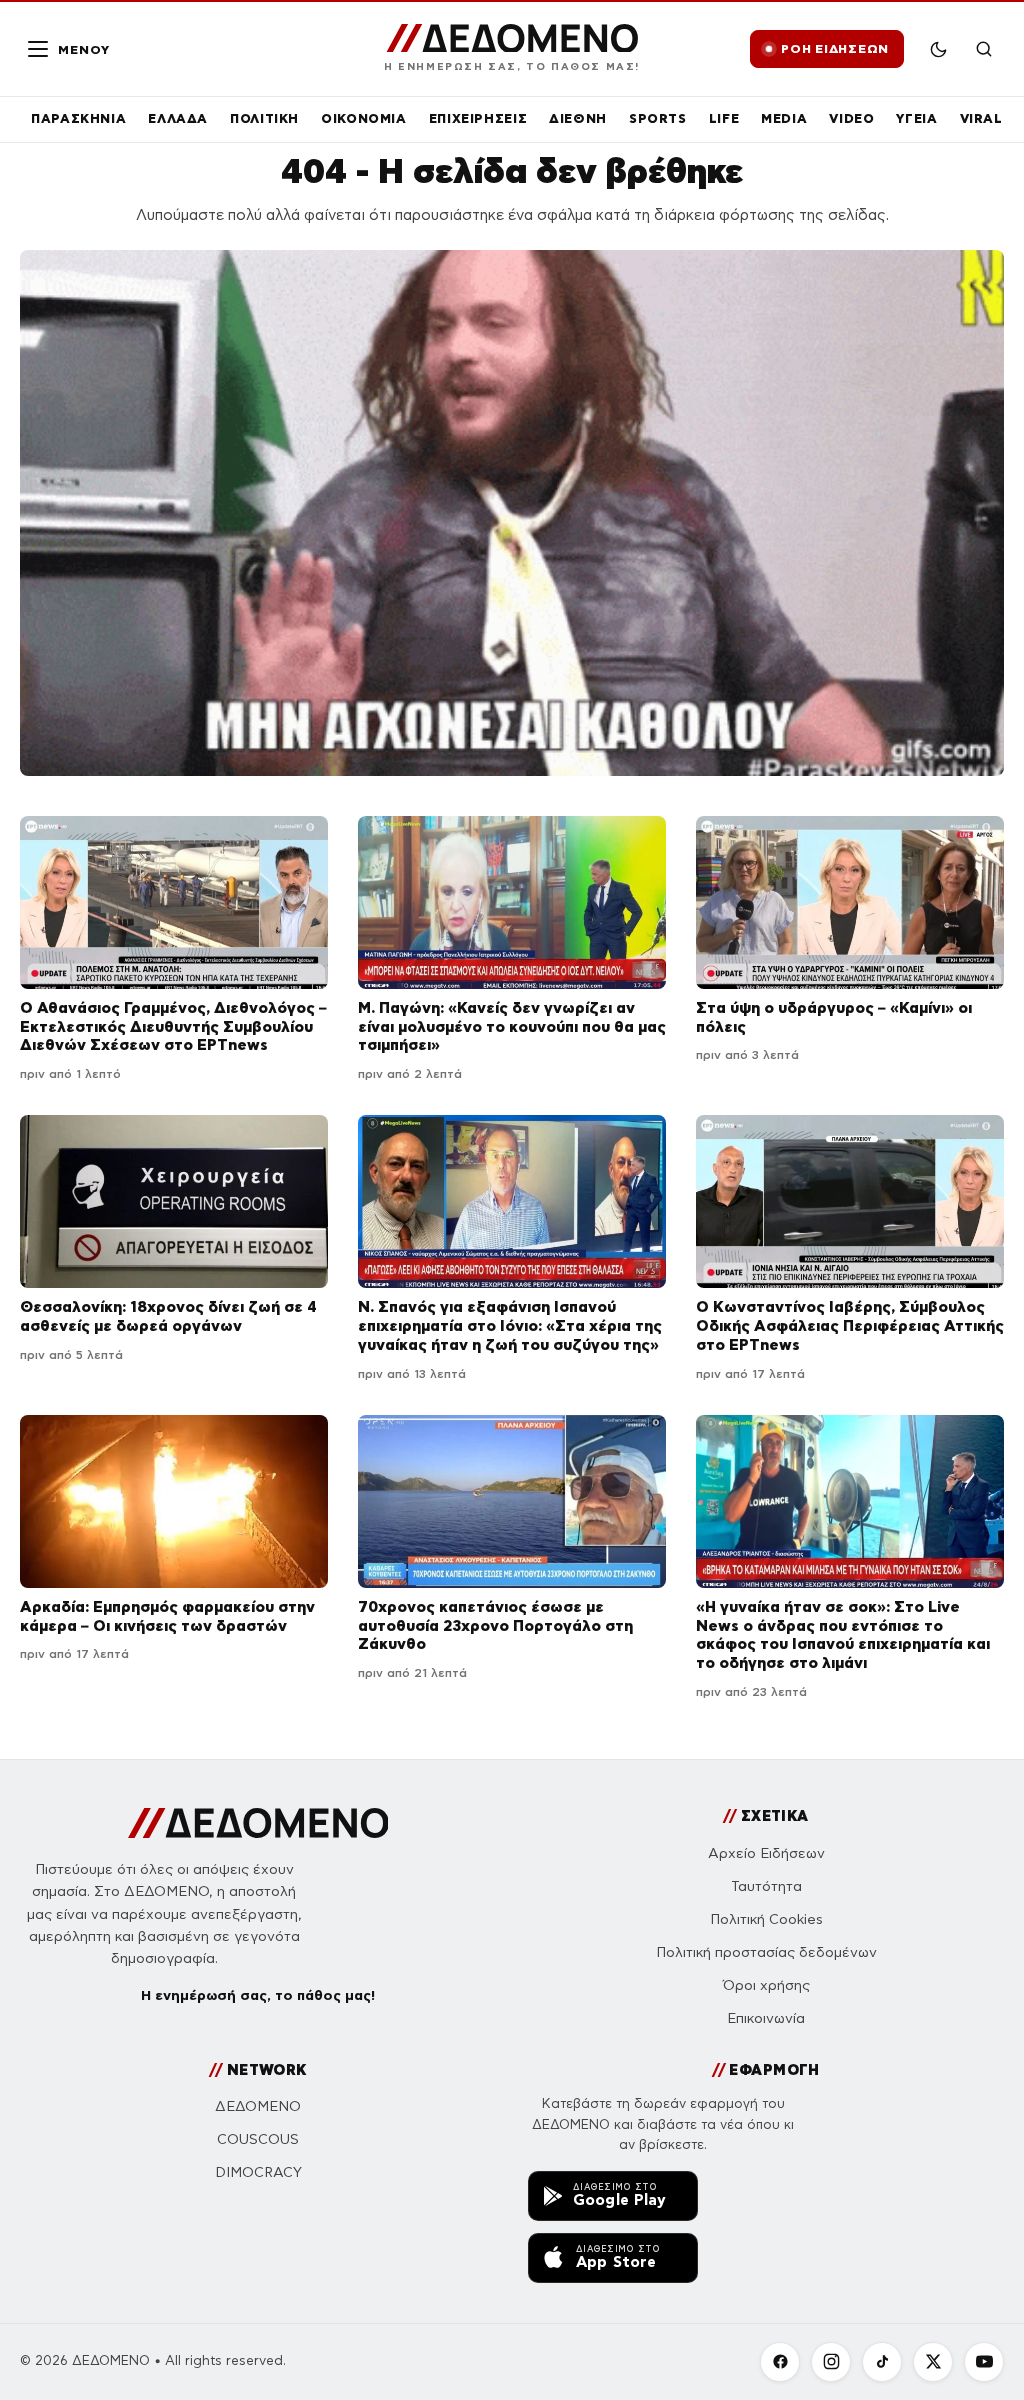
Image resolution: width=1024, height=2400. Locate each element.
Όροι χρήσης (766, 1985)
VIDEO (851, 118)
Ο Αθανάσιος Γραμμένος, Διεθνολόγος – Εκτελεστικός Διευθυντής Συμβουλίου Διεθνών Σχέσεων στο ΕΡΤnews (173, 1026)
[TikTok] (882, 2362)
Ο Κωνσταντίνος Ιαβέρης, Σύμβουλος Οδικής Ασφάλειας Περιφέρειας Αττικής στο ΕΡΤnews (850, 1325)
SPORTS (658, 118)
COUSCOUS (258, 2139)
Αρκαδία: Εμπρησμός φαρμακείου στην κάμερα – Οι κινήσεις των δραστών (167, 1616)
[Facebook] (780, 2362)
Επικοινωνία (766, 2018)
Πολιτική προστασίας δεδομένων (766, 1952)
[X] (933, 2362)
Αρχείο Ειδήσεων (766, 1853)
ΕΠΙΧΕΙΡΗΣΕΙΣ (478, 118)
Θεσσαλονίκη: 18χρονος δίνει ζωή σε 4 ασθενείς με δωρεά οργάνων (168, 1316)
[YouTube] (984, 2362)
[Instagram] (831, 2362)
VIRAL (981, 118)
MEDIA (784, 118)
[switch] (938, 49)
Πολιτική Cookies (766, 1919)
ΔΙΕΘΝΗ (578, 118)
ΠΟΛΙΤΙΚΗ (264, 118)
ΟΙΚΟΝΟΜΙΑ (364, 118)
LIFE (724, 118)
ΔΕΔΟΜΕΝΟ (258, 2106)
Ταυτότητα (766, 1886)
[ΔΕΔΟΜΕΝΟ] (258, 1823)
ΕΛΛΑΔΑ (178, 118)
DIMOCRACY (258, 2172)
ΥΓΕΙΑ (916, 118)
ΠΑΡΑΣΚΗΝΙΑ (78, 118)
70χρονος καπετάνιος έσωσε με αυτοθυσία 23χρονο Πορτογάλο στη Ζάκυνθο (495, 1625)
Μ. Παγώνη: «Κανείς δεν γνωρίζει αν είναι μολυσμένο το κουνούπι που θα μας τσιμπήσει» (512, 1026)
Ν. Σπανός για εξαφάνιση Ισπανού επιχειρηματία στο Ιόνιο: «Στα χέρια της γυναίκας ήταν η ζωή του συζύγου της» (510, 1325)
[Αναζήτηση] (984, 49)
